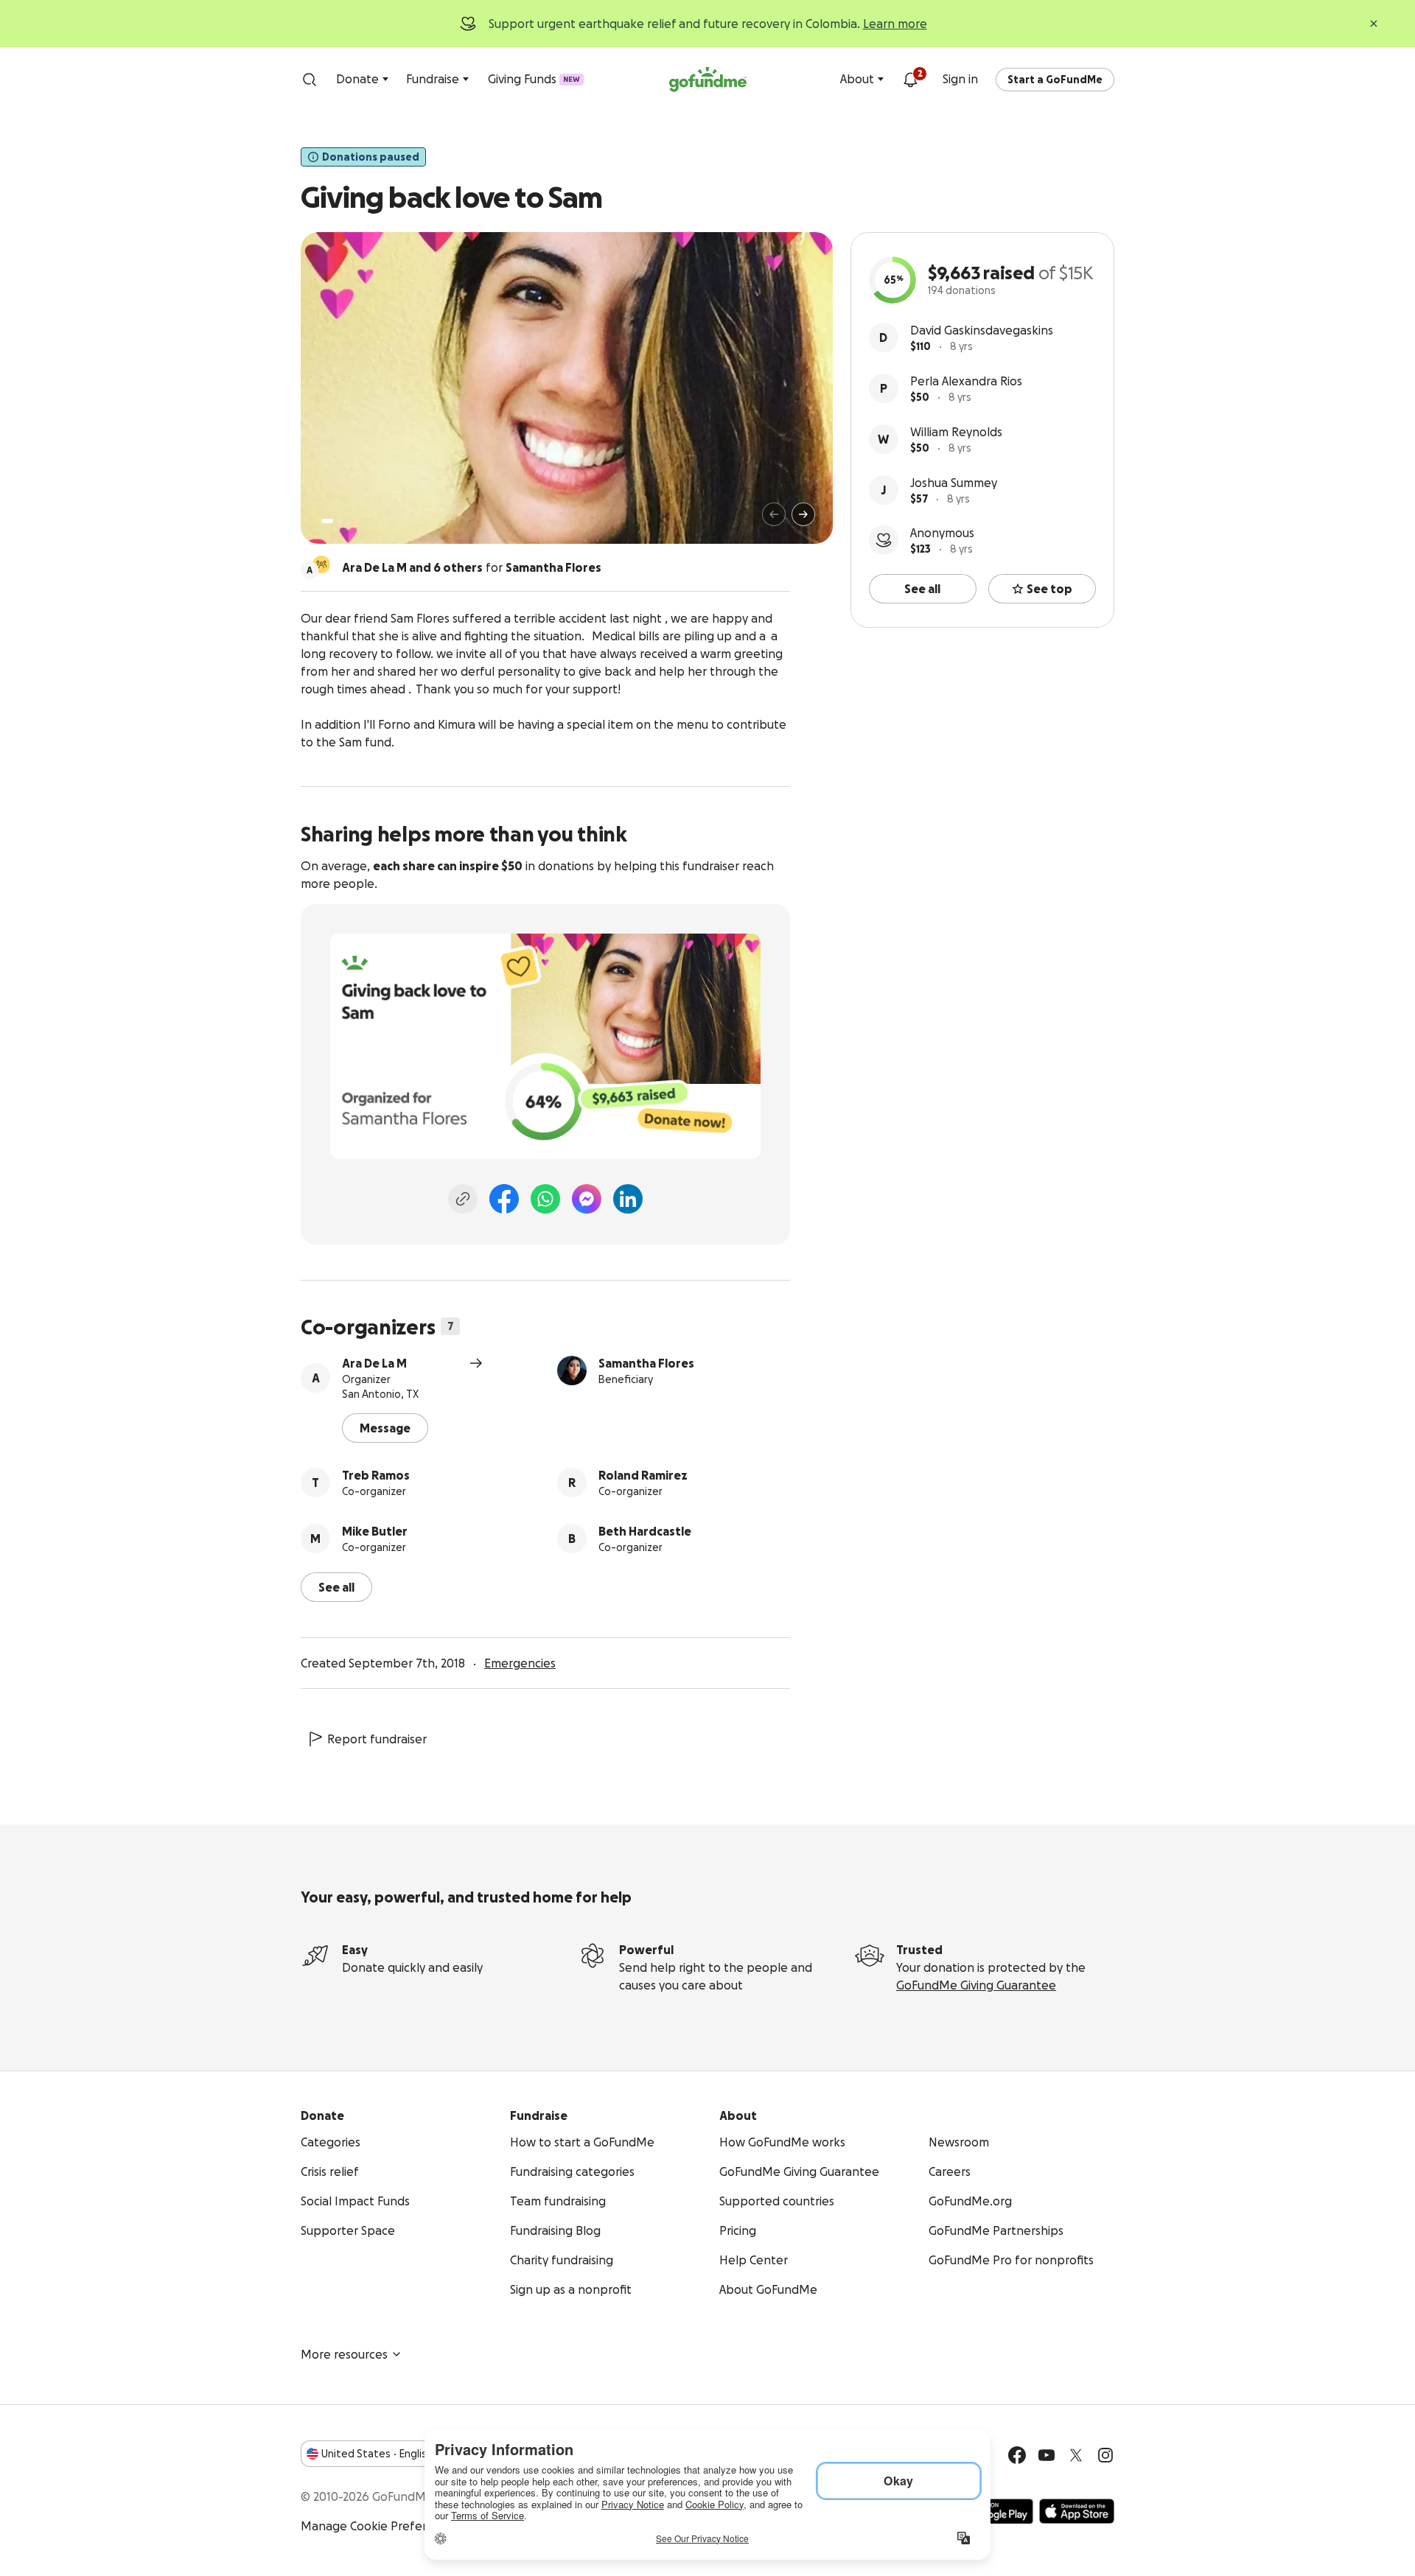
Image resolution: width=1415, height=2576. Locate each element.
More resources (344, 2354)
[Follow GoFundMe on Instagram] (1105, 2455)
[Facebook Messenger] (587, 1199)
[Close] (1374, 24)
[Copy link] (463, 1199)
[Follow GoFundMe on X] (1076, 2455)
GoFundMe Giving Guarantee (976, 1985)
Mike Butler (375, 1531)
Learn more (895, 24)
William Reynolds (956, 432)
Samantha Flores (646, 1363)
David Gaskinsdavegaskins (982, 330)
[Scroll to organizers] (321, 564)
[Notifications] (910, 80)
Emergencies (520, 1663)
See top (1049, 589)
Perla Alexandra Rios (966, 381)
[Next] (803, 514)
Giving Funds (534, 79)
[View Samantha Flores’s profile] (572, 1371)
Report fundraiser (377, 1739)
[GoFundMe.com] (708, 80)
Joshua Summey (954, 483)
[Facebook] (504, 1199)
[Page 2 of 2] (341, 521)
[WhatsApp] (545, 1199)
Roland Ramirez (643, 1475)
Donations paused (371, 157)
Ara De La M (374, 1363)
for (472, 567)
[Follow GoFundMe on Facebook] (1017, 2455)
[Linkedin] (628, 1199)
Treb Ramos (376, 1475)
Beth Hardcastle (645, 1531)
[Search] (310, 80)
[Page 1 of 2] (327, 521)
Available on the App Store (1077, 2511)
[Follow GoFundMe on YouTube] (1047, 2455)
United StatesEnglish (377, 2454)
